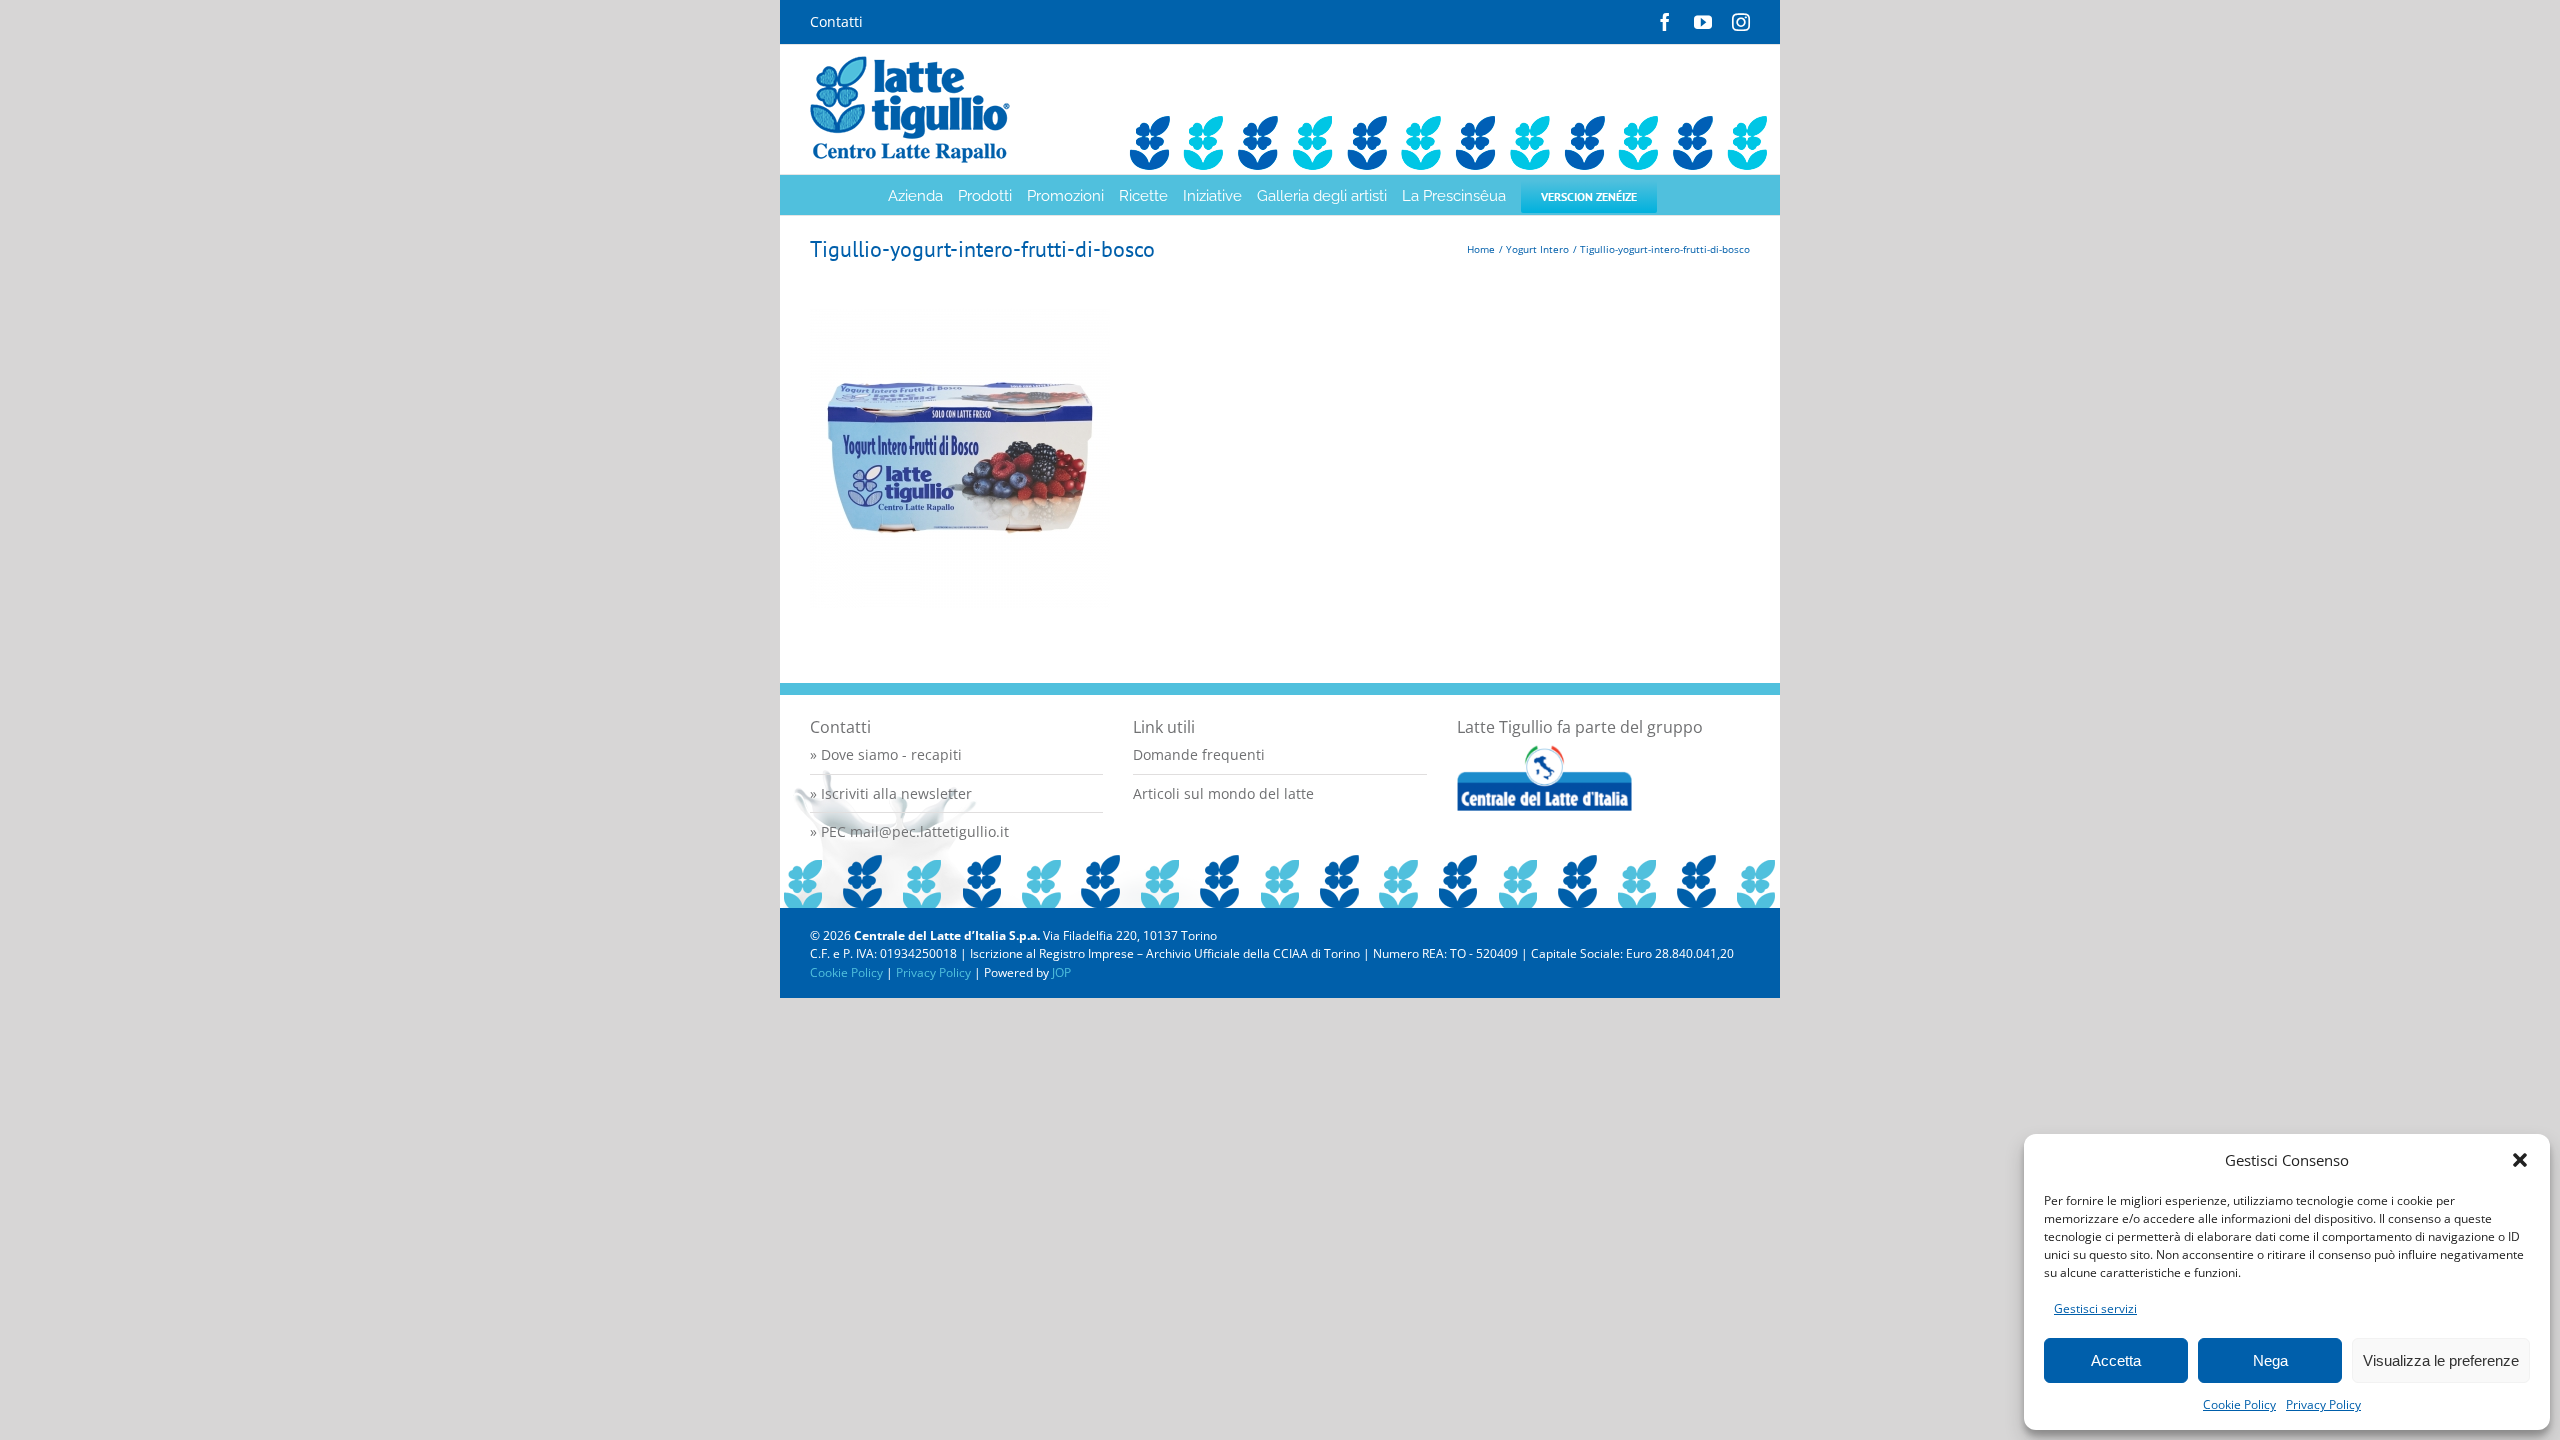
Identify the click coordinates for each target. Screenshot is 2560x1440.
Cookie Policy (2239, 1404)
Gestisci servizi (2095, 1308)
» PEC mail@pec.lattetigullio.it (909, 831)
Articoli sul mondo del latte (1223, 793)
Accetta (2116, 1360)
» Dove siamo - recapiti (886, 754)
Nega (2270, 1360)
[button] (2520, 1160)
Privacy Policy (2323, 1404)
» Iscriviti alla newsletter (891, 793)
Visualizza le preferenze (2441, 1360)
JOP (1061, 972)
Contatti (836, 21)
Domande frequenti (1199, 754)
